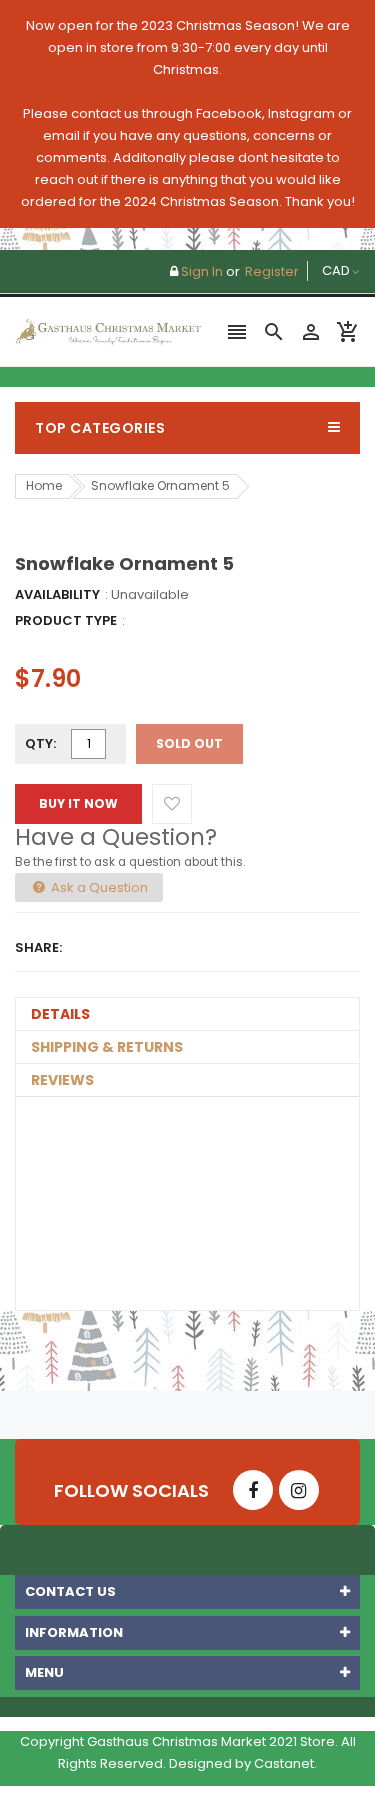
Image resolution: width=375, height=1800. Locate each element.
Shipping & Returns (107, 1047)
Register (272, 271)
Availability (57, 594)
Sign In (202, 271)
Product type (66, 620)
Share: (38, 947)
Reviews (62, 1080)
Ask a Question (98, 887)
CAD (321, 270)
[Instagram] (299, 1490)
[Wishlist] (172, 804)
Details (60, 1014)
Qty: (40, 743)
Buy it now (78, 803)
